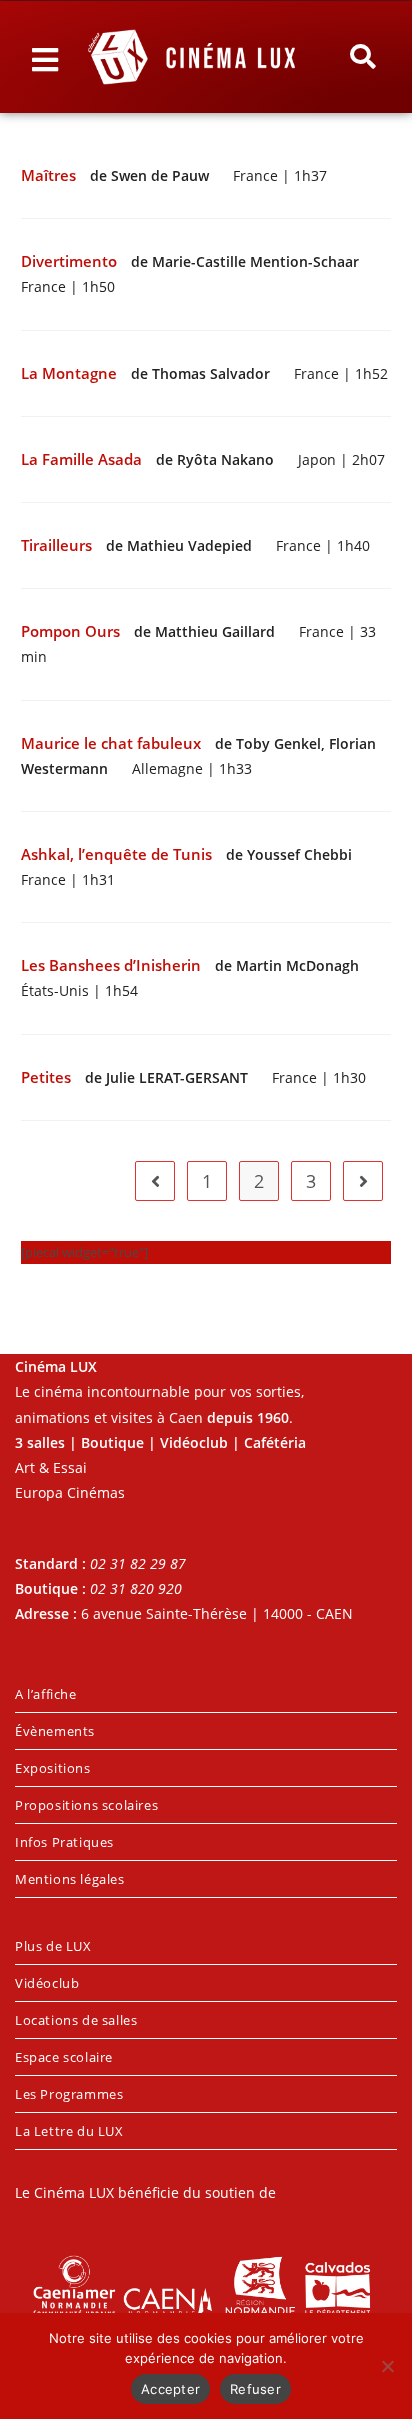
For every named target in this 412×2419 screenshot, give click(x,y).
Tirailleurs (58, 545)
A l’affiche (46, 1694)
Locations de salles (76, 2020)
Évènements (55, 1731)
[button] (363, 57)
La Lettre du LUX (69, 2131)
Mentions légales (70, 1879)
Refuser (255, 2389)
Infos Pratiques (64, 1842)
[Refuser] (387, 2366)
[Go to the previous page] (155, 1181)
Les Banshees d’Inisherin (113, 965)
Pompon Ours (72, 631)
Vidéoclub (47, 1983)
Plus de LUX (53, 1946)
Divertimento (71, 261)
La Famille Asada (83, 459)
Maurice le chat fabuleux (113, 743)
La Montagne (71, 373)
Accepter (170, 2389)
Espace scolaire (64, 2057)
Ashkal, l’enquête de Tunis (118, 854)
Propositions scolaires (86, 1805)
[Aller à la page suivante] (363, 1181)
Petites (48, 1077)
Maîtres (50, 175)
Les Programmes (69, 2094)
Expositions (53, 1768)
